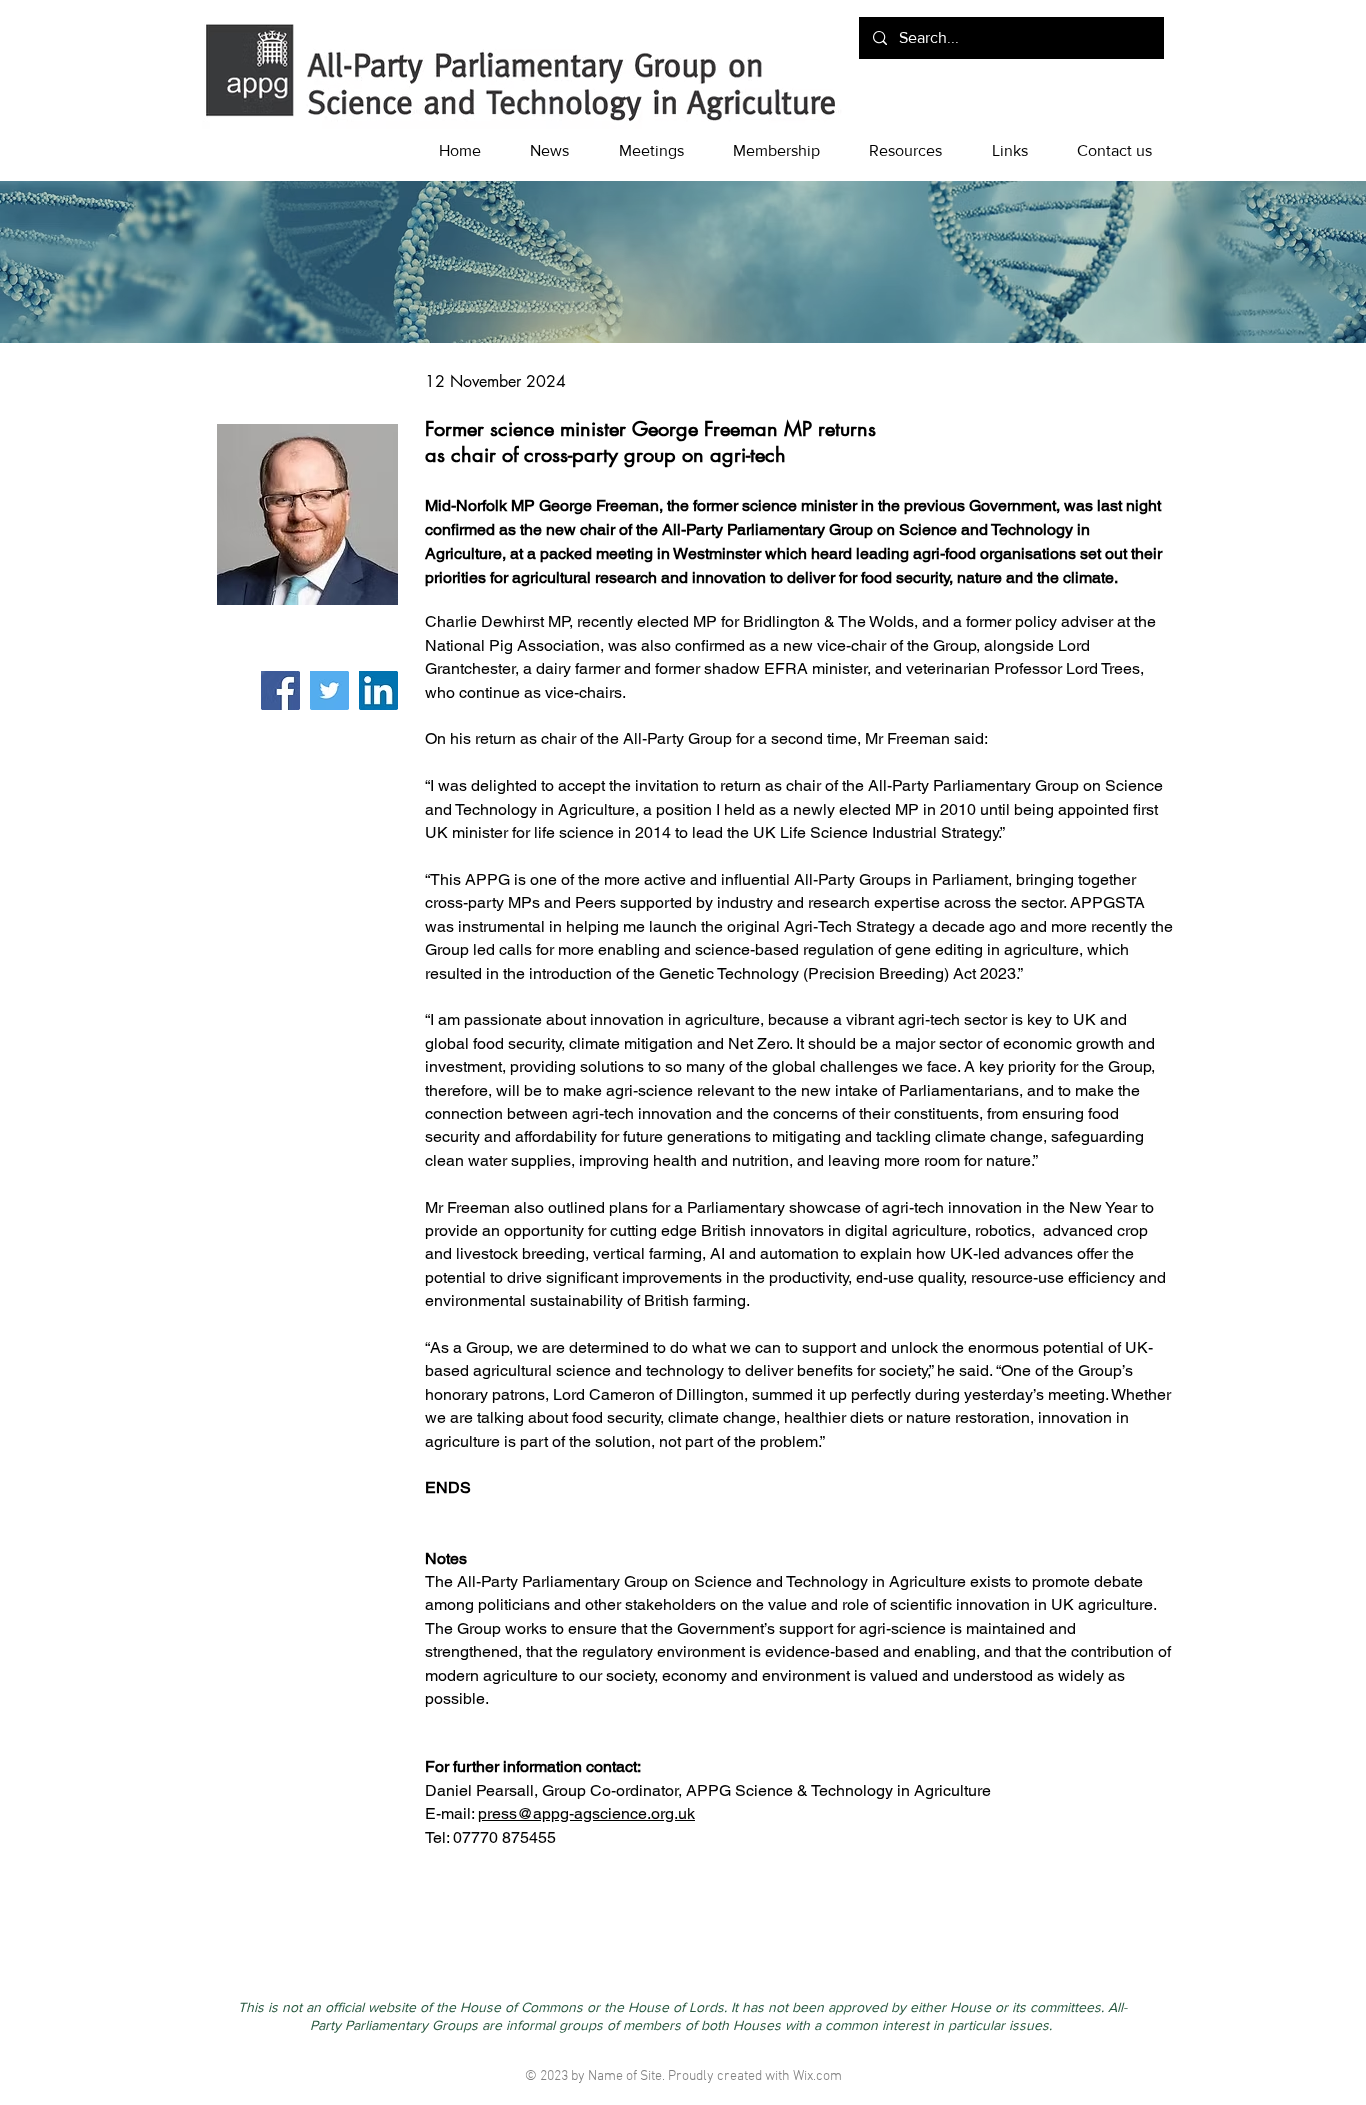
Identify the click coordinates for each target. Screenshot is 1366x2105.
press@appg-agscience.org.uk (586, 1813)
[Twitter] (329, 690)
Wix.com (817, 2076)
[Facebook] (280, 690)
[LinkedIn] (378, 690)
